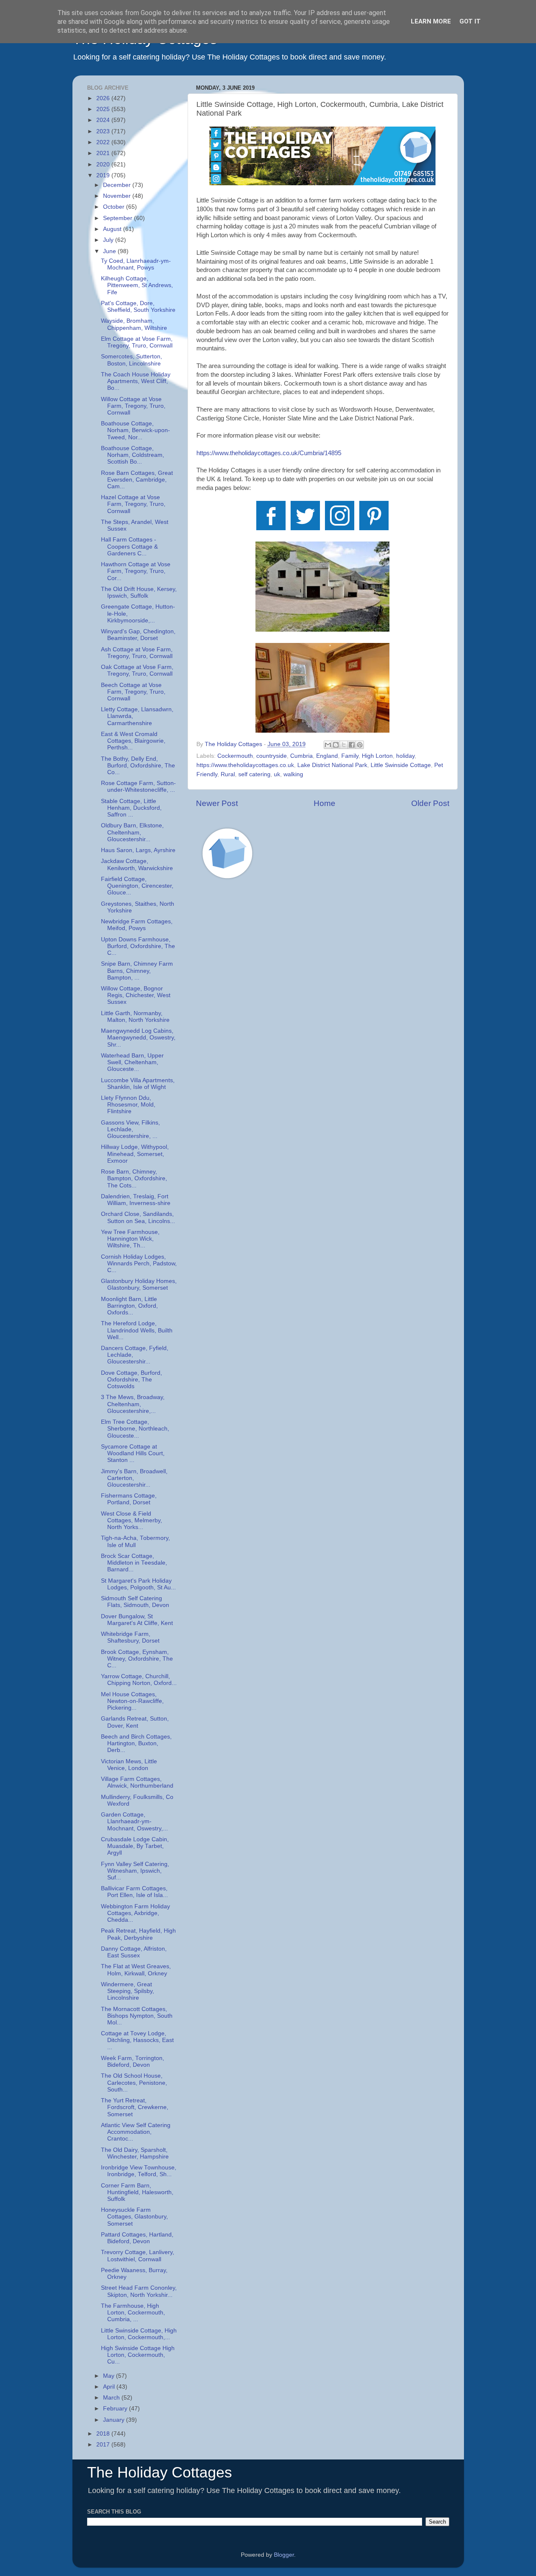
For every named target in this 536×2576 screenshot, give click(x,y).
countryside (272, 756)
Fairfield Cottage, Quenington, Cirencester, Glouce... (137, 886)
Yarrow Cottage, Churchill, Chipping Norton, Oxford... (139, 1680)
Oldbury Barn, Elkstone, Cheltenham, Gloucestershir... (132, 832)
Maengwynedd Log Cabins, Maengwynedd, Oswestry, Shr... (138, 1038)
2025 (104, 109)
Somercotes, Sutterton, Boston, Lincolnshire (131, 360)
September (119, 218)
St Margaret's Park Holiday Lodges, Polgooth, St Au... (138, 1584)
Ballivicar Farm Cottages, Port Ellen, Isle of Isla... (134, 1892)
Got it (470, 21)
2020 (104, 165)
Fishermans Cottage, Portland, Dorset (129, 1499)
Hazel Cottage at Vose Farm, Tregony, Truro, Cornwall (133, 504)
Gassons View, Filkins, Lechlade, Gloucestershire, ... (130, 1129)
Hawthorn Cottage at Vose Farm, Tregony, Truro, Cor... (136, 571)
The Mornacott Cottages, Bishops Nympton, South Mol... (137, 2016)
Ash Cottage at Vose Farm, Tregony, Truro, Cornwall (137, 653)
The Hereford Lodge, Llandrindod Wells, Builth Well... (137, 1330)
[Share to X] (344, 745)
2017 (104, 2445)
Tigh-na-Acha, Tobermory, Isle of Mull (135, 1541)
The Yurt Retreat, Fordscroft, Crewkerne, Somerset (135, 2107)
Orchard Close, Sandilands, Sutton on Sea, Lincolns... (138, 1217)
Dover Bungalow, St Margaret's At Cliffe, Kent (137, 1620)
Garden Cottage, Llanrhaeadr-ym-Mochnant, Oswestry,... (134, 1821)
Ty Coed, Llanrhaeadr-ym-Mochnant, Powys (136, 264)
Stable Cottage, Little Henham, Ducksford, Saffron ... (131, 808)
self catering (254, 774)
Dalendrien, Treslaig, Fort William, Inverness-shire (136, 1200)
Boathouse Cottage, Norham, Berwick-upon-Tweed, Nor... (135, 430)
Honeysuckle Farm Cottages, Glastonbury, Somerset (134, 2217)
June (110, 251)
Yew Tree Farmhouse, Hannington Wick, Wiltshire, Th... (130, 1239)
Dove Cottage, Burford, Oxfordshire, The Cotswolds (131, 1380)
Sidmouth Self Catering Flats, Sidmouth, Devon (135, 1602)
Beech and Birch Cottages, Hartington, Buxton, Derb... (136, 1743)
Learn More (431, 21)
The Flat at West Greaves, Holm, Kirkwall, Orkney (136, 1970)
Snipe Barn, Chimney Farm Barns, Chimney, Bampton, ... (137, 971)
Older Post (430, 803)
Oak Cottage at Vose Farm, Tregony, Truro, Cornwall (137, 670)
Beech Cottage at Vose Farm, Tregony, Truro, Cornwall (133, 692)
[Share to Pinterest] (360, 745)
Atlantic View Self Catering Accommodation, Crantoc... (136, 2132)
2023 (104, 131)
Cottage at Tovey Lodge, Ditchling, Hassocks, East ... (137, 2040)
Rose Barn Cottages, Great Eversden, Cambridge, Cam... (137, 480)
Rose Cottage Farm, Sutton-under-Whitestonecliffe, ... (138, 787)
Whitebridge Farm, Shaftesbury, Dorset (130, 1637)
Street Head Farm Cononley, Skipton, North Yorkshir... (139, 2291)
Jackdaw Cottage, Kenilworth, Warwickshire (137, 864)
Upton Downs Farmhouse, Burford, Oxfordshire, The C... (138, 946)
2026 (104, 98)
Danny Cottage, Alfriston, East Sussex (134, 1952)
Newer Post (217, 803)
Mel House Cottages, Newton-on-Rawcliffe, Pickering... (132, 1701)
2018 (104, 2434)
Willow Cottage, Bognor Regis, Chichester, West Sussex (136, 995)
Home (325, 803)
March (112, 2398)
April (110, 2387)
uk (277, 774)
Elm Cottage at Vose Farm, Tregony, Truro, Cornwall (137, 342)
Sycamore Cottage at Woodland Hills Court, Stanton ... (133, 1453)
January (115, 2420)
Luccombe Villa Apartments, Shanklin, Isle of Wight (138, 1084)
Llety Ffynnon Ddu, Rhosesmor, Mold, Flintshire (128, 1105)
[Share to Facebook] (352, 745)
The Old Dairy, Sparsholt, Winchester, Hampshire (135, 2153)
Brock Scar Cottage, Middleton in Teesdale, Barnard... (134, 1563)
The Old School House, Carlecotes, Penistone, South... (134, 2082)
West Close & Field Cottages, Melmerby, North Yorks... (131, 1520)
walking (293, 774)
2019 (104, 175)
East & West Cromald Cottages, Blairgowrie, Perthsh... (133, 741)
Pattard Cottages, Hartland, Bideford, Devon (137, 2238)
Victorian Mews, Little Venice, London (129, 1765)
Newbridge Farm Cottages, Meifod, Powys (137, 925)
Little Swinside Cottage (401, 765)
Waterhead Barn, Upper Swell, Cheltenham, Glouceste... (132, 1062)
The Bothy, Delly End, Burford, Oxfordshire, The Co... (138, 766)
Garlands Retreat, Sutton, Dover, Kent (135, 1722)
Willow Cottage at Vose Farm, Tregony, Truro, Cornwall (133, 406)
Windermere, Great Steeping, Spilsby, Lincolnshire (128, 1991)
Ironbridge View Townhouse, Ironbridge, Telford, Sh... (139, 2171)
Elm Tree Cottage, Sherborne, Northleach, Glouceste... (135, 1429)
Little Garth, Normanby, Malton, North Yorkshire (135, 1017)
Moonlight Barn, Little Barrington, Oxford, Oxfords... (129, 1306)
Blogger (284, 2555)
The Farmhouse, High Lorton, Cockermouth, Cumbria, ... (133, 2313)
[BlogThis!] (336, 745)
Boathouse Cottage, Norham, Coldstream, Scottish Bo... (133, 455)
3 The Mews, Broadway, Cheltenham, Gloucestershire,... (133, 1404)
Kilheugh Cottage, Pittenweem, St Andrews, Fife (137, 285)
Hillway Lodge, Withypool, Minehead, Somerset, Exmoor (135, 1154)
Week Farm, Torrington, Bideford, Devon (133, 2062)
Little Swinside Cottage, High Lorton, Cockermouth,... (139, 2334)
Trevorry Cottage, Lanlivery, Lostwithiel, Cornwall (138, 2256)
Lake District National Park (332, 765)
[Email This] (328, 745)
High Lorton (377, 756)
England (327, 756)
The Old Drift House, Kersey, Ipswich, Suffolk (139, 592)
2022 (104, 142)
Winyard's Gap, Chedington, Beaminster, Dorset (138, 635)
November (118, 196)
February (116, 2409)
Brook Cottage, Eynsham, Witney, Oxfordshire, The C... (137, 1659)
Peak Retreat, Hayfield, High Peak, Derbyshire (138, 1934)
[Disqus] (323, 1005)
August (113, 229)
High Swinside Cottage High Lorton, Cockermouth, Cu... (138, 2355)
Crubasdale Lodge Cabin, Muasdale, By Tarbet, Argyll (135, 1846)
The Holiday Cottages (160, 2472)
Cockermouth (235, 756)
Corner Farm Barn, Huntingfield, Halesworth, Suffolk (137, 2192)
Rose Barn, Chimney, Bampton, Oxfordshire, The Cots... (134, 1178)
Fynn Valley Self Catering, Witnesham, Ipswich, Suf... (135, 1871)
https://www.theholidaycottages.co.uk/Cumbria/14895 (269, 453)
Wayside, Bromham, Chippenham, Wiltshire (134, 324)
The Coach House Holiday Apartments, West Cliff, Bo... (136, 381)
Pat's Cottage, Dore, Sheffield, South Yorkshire (138, 307)
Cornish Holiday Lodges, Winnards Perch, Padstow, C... (139, 1263)
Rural (228, 774)
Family (350, 756)
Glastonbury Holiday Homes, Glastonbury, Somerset (139, 1284)
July (109, 240)
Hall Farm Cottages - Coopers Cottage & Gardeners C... (129, 546)
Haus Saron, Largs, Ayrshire (138, 850)
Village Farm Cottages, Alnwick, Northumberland (137, 1782)
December (118, 185)
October (115, 207)
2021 (104, 153)
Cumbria (301, 756)
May (110, 2376)
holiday (405, 756)
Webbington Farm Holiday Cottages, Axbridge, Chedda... (135, 1913)
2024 (104, 120)
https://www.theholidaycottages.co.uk (245, 765)
